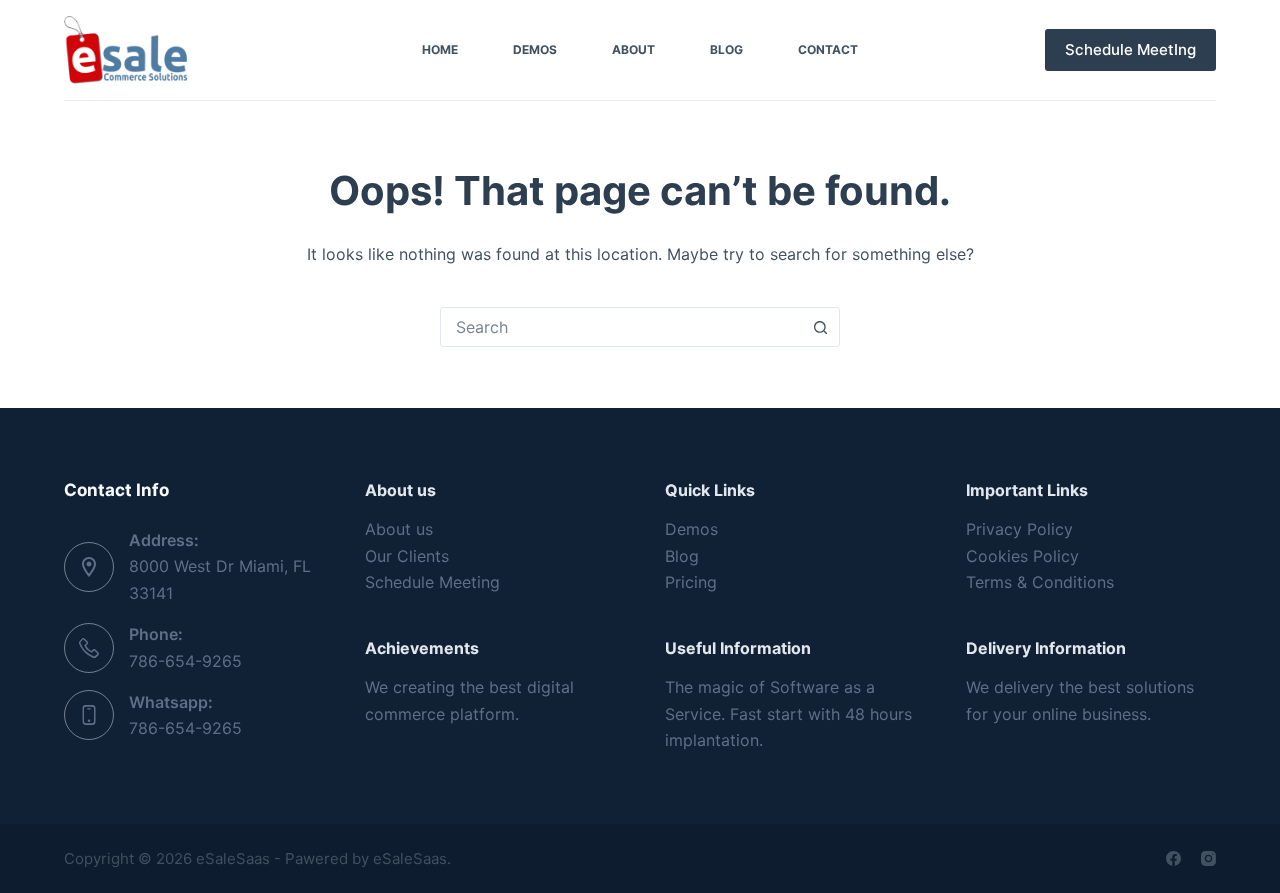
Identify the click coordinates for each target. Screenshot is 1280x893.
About (633, 49)
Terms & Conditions (1040, 582)
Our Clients (407, 556)
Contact (828, 49)
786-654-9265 (185, 661)
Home (440, 49)
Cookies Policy (1022, 556)
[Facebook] (1173, 858)
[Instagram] (1208, 858)
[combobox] (621, 327)
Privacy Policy (1019, 529)
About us (399, 529)
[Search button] (820, 327)
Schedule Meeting (432, 582)
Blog (726, 49)
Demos (535, 49)
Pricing (691, 582)
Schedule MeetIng (1130, 49)
